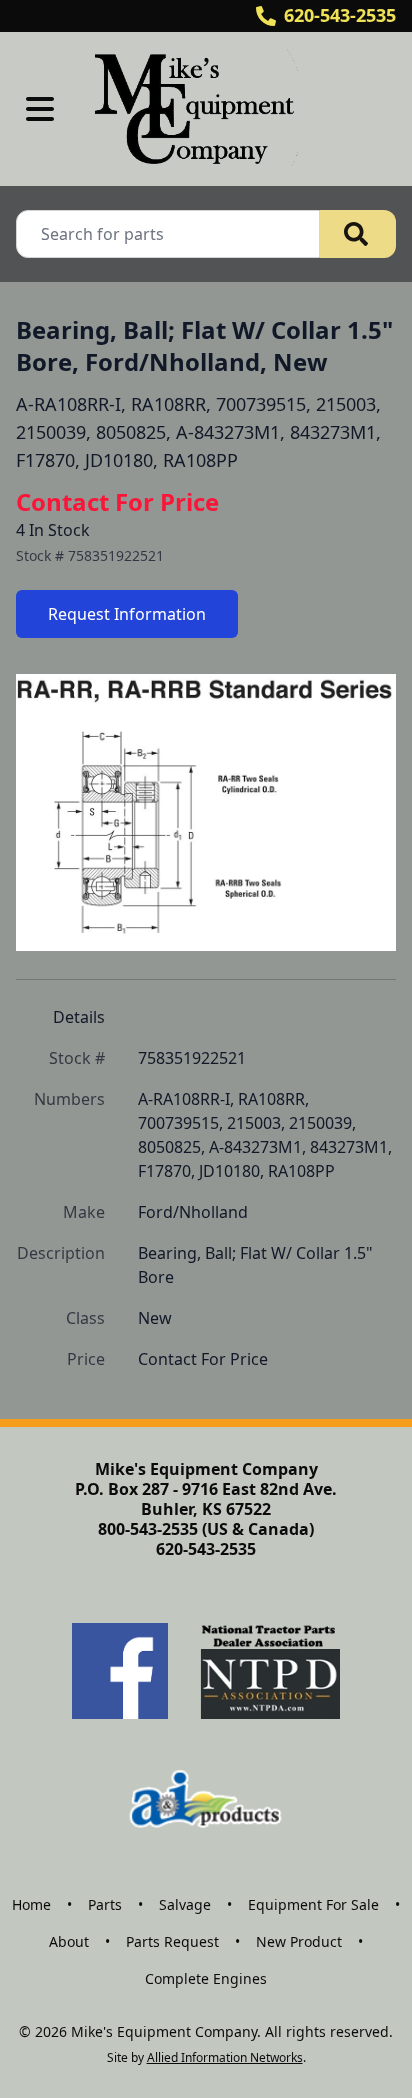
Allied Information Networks (225, 2057)
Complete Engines (206, 1978)
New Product (299, 1941)
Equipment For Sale (313, 1904)
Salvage (185, 1904)
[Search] (358, 234)
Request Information (127, 614)
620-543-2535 (340, 15)
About (69, 1941)
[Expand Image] (360, 919)
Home (31, 1904)
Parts (105, 1904)
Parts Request (172, 1941)
